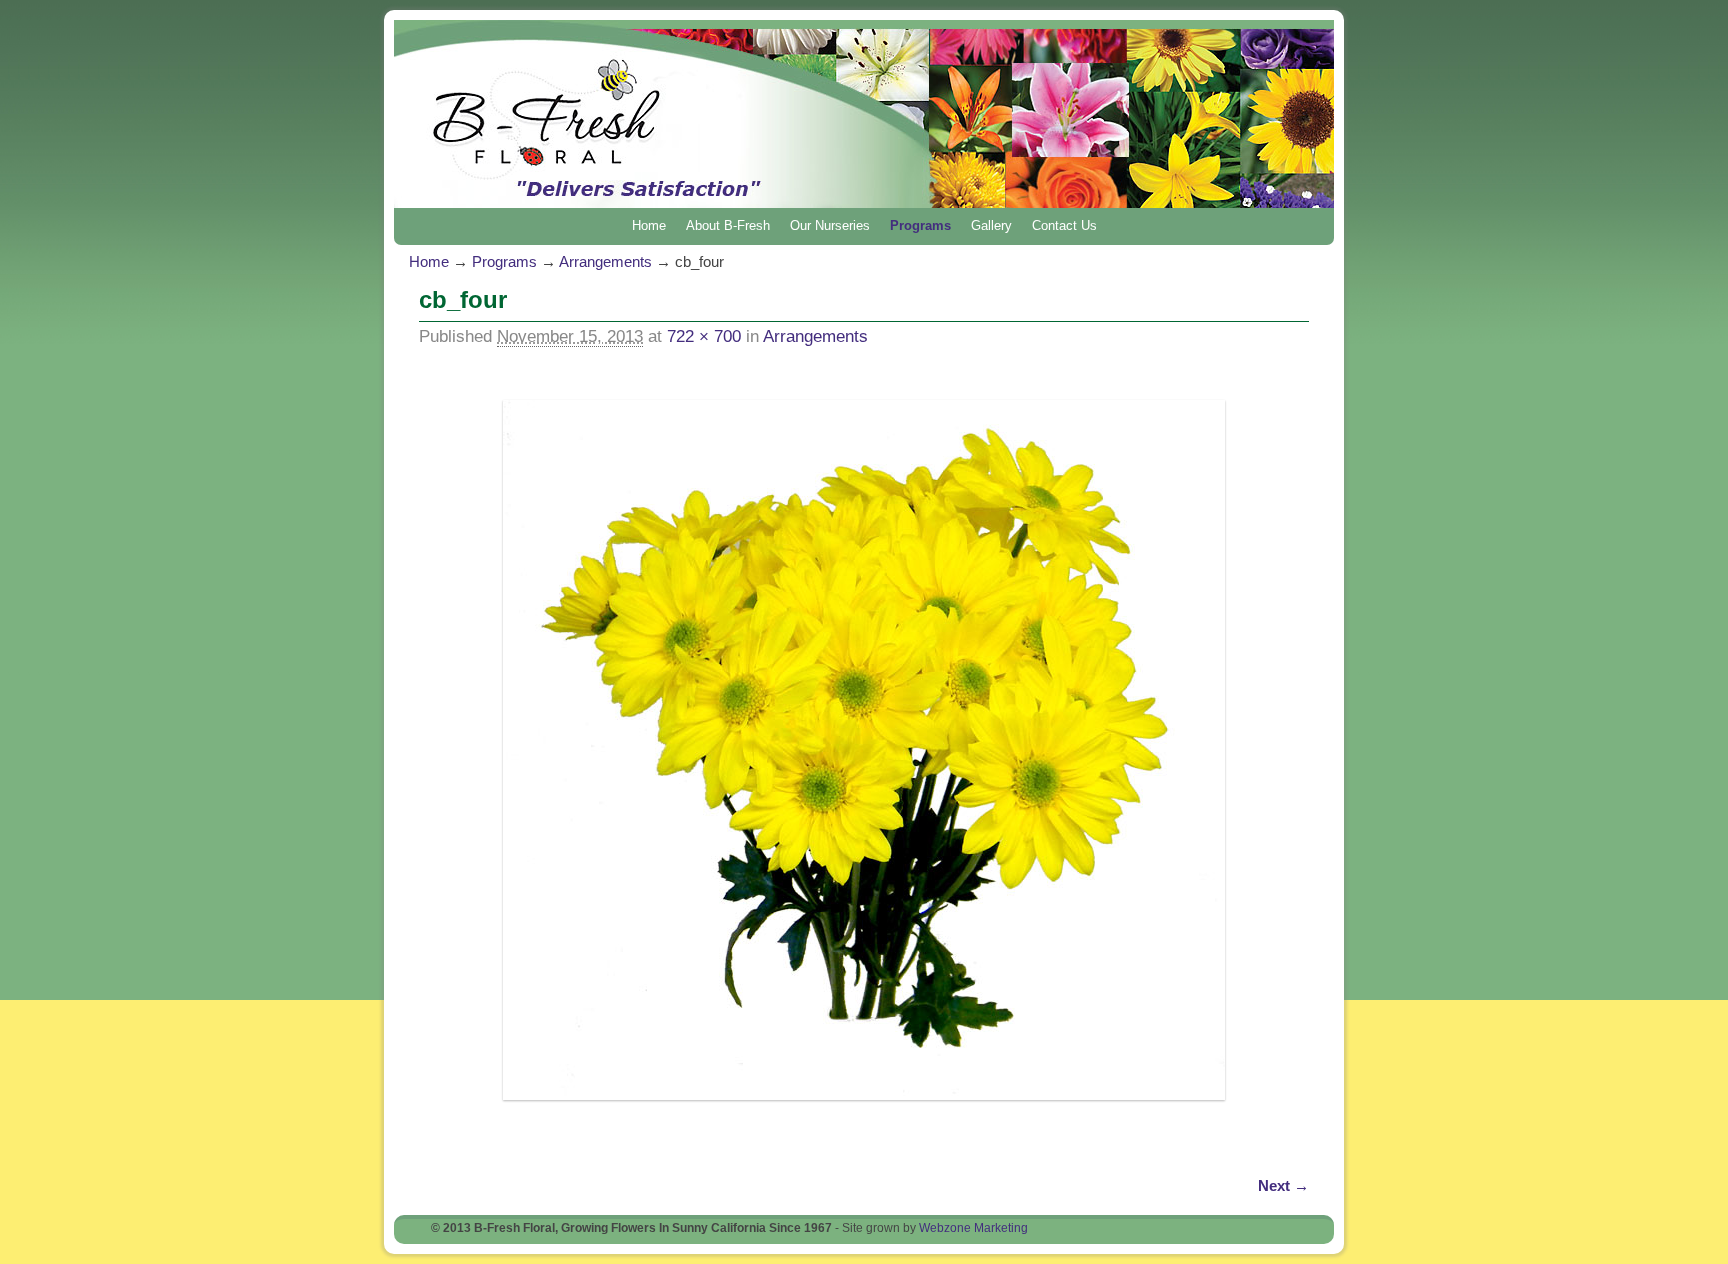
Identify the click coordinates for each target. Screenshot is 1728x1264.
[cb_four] (864, 750)
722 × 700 (704, 336)
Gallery (991, 225)
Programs (920, 225)
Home (649, 225)
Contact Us (1064, 225)
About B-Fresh (728, 225)
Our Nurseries (830, 225)
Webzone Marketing (973, 1228)
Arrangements (605, 261)
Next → (1283, 1185)
